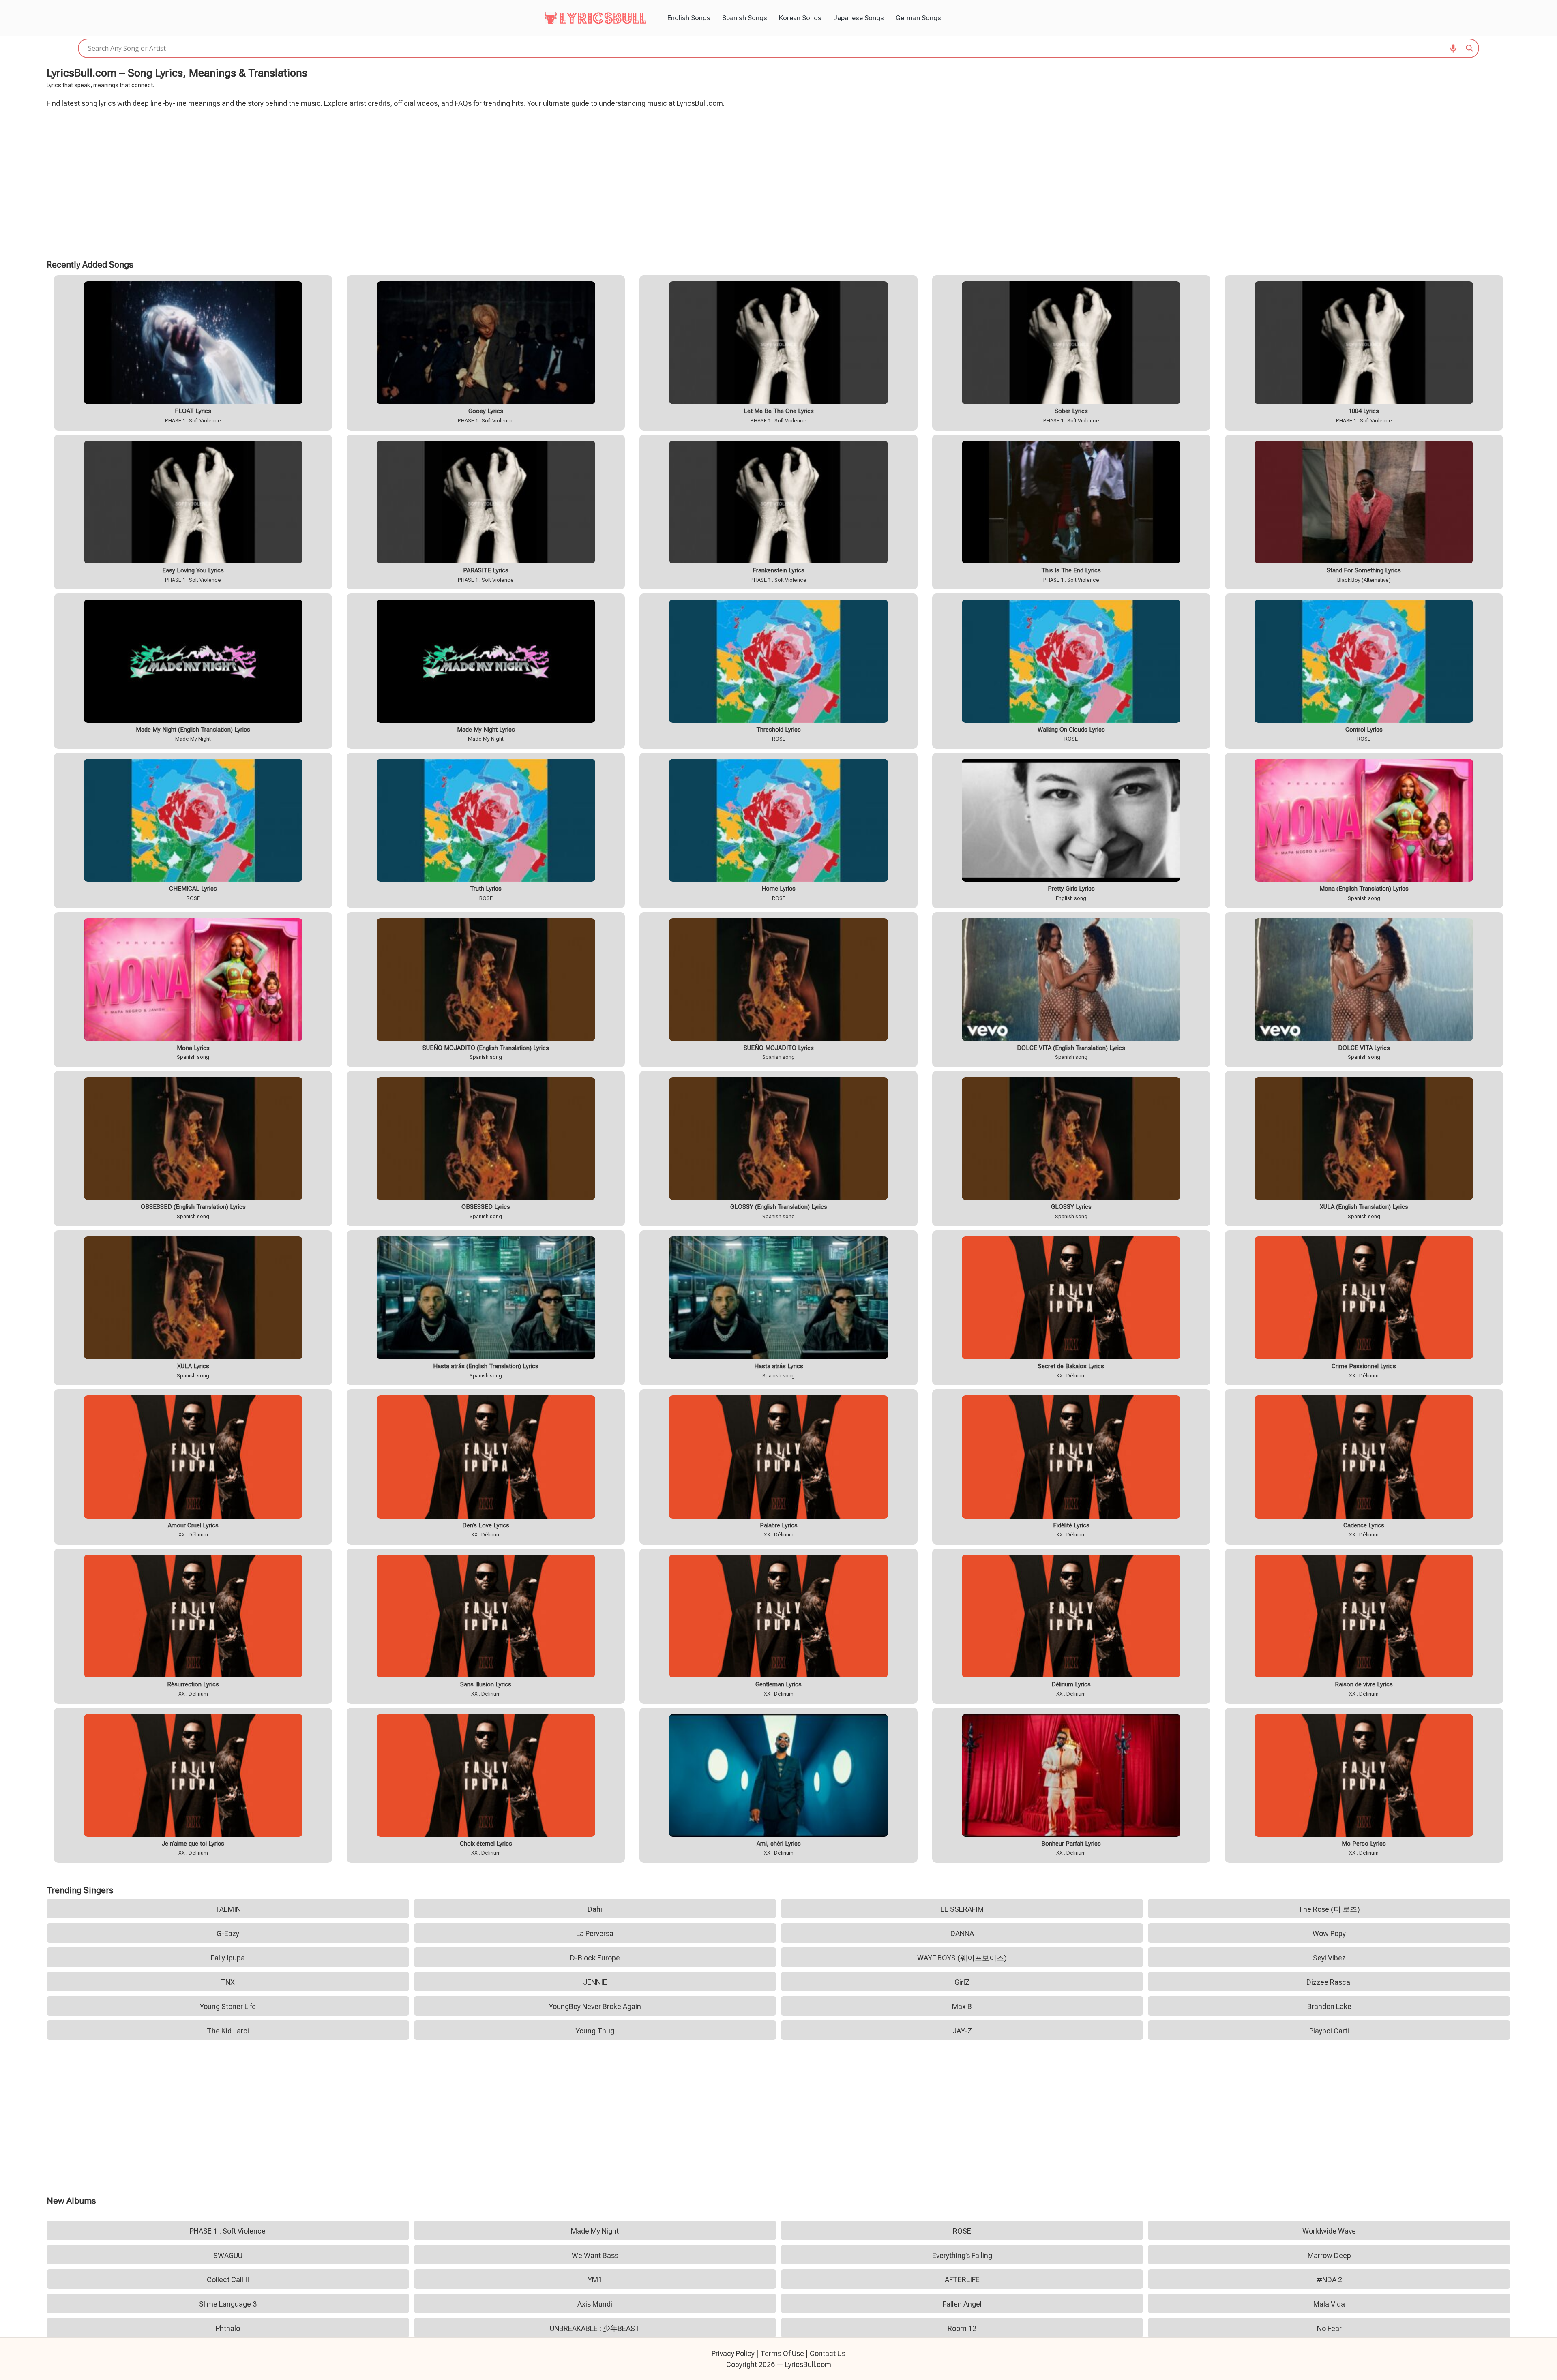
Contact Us (828, 2353)
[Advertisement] (778, 182)
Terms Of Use (782, 2353)
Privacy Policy (733, 2353)
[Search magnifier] (1469, 48)
